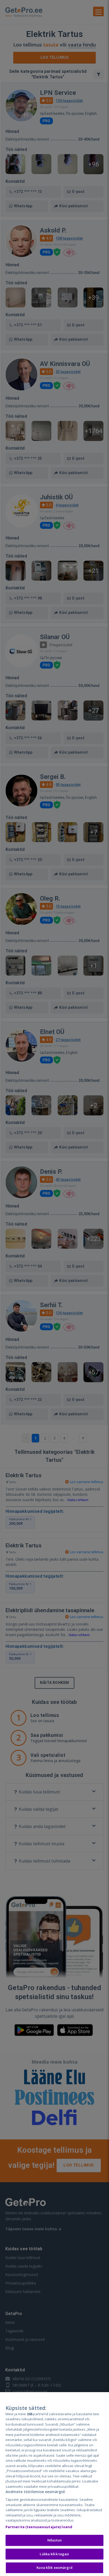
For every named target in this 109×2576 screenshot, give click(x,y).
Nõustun (54, 2540)
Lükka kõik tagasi (54, 2554)
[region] (54, 2484)
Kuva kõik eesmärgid (54, 2567)
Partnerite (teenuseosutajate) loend (39, 2527)
